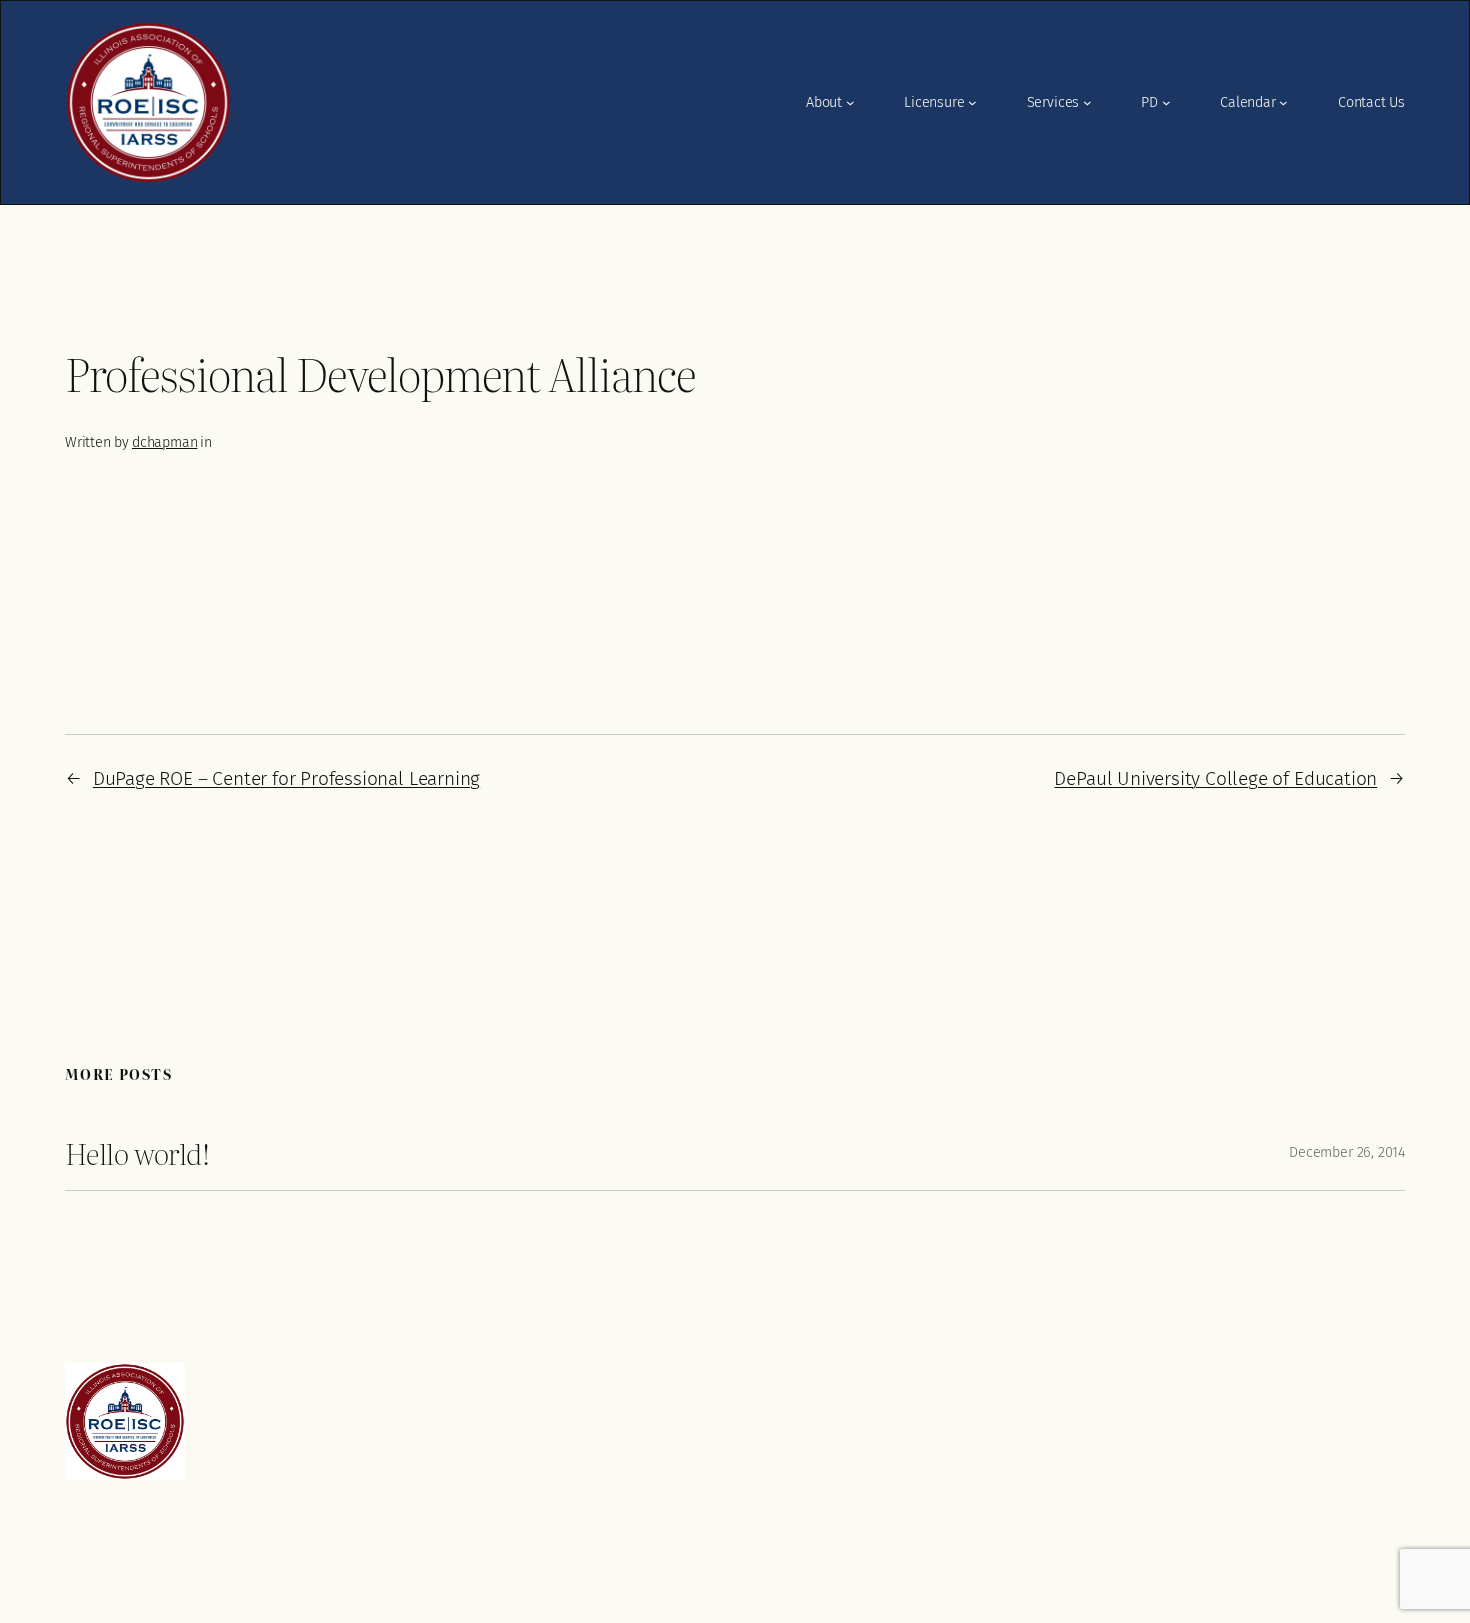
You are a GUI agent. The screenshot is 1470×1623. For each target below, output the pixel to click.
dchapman (164, 442)
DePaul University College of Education (1215, 778)
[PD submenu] (1166, 102)
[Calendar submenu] (1283, 102)
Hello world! (137, 1153)
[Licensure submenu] (972, 102)
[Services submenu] (1087, 102)
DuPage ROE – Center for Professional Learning (286, 778)
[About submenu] (850, 102)
